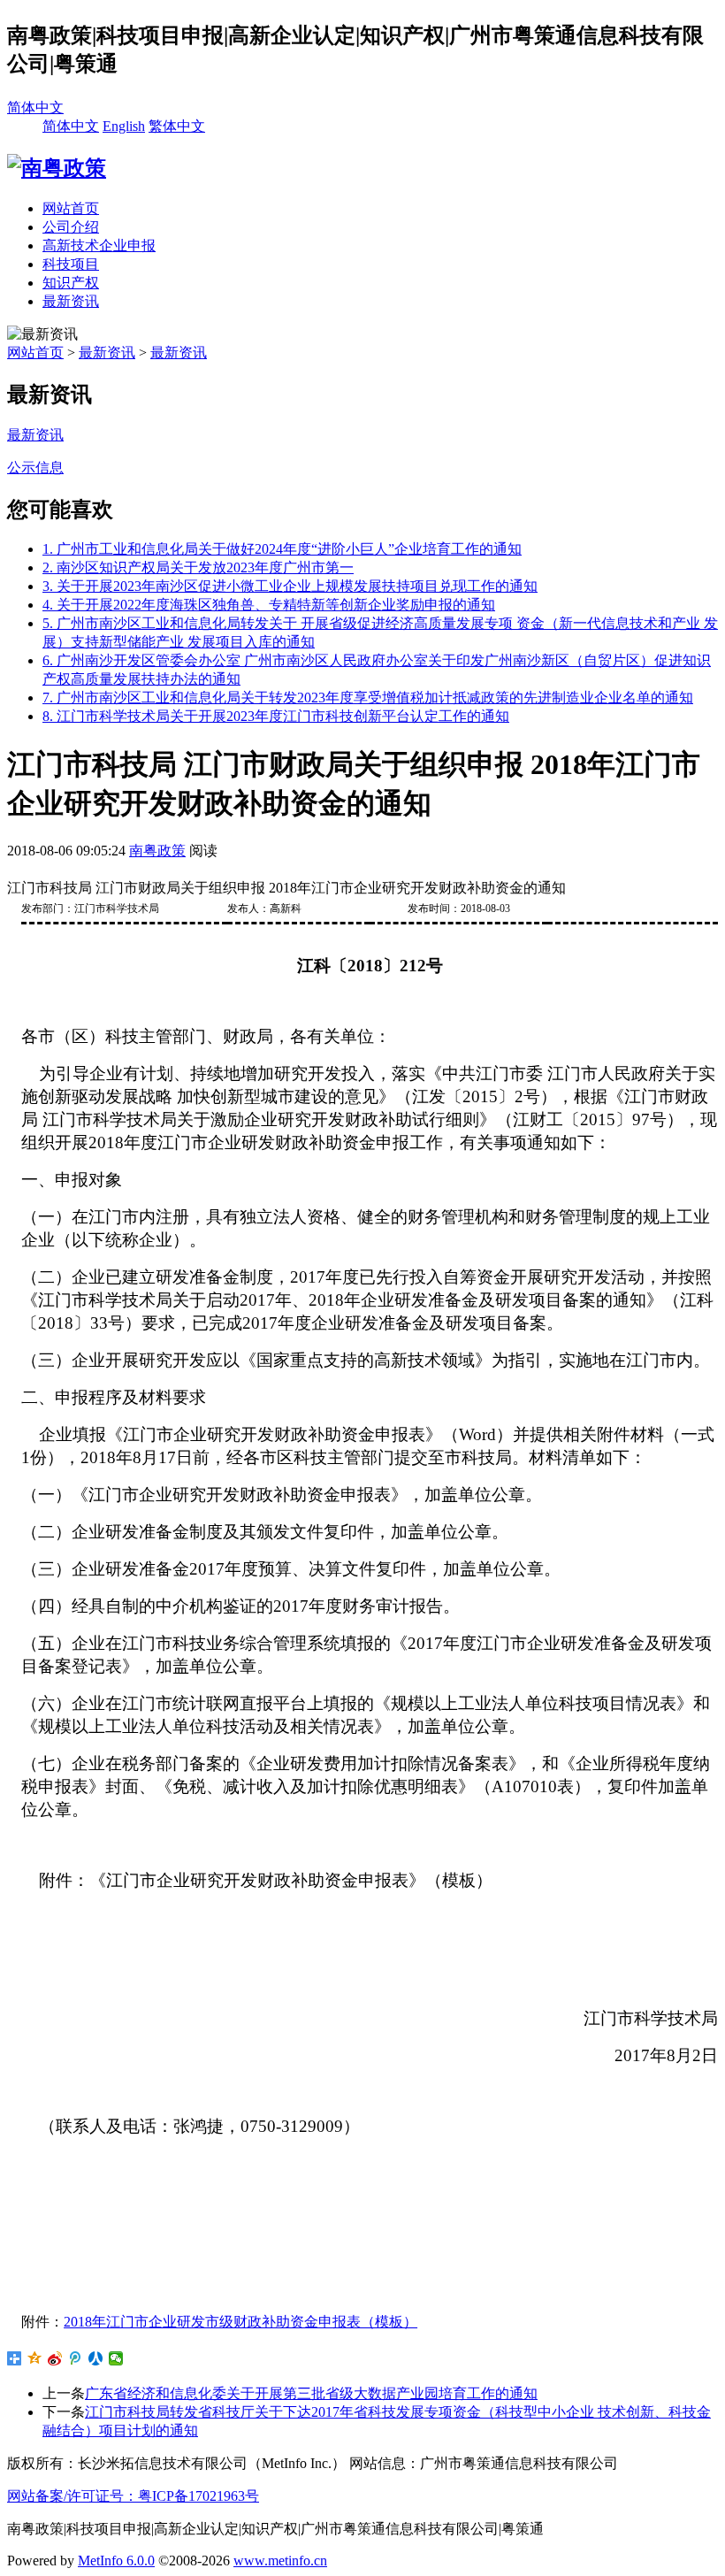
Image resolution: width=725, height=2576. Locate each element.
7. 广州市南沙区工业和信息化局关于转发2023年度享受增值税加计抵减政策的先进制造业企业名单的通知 (368, 698)
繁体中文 (177, 126)
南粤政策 (157, 851)
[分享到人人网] (96, 2358)
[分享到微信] (116, 2358)
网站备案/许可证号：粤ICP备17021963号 (133, 2496)
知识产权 (71, 283)
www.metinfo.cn (280, 2561)
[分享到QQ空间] (35, 2358)
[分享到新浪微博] (55, 2358)
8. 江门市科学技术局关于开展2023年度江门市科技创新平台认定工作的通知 (276, 716)
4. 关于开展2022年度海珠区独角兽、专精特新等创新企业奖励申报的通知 (269, 605)
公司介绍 (71, 227)
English (124, 126)
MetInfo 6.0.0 (116, 2561)
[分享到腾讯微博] (76, 2358)
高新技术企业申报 (99, 245)
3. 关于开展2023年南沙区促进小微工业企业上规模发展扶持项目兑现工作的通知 (290, 586)
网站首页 (71, 208)
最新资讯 (71, 301)
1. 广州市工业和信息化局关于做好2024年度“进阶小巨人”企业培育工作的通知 (282, 549)
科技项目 (71, 264)
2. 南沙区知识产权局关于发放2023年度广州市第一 (198, 567)
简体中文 (35, 107)
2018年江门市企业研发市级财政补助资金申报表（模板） (240, 2322)
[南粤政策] (57, 168)
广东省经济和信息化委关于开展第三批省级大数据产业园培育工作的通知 (311, 2393)
